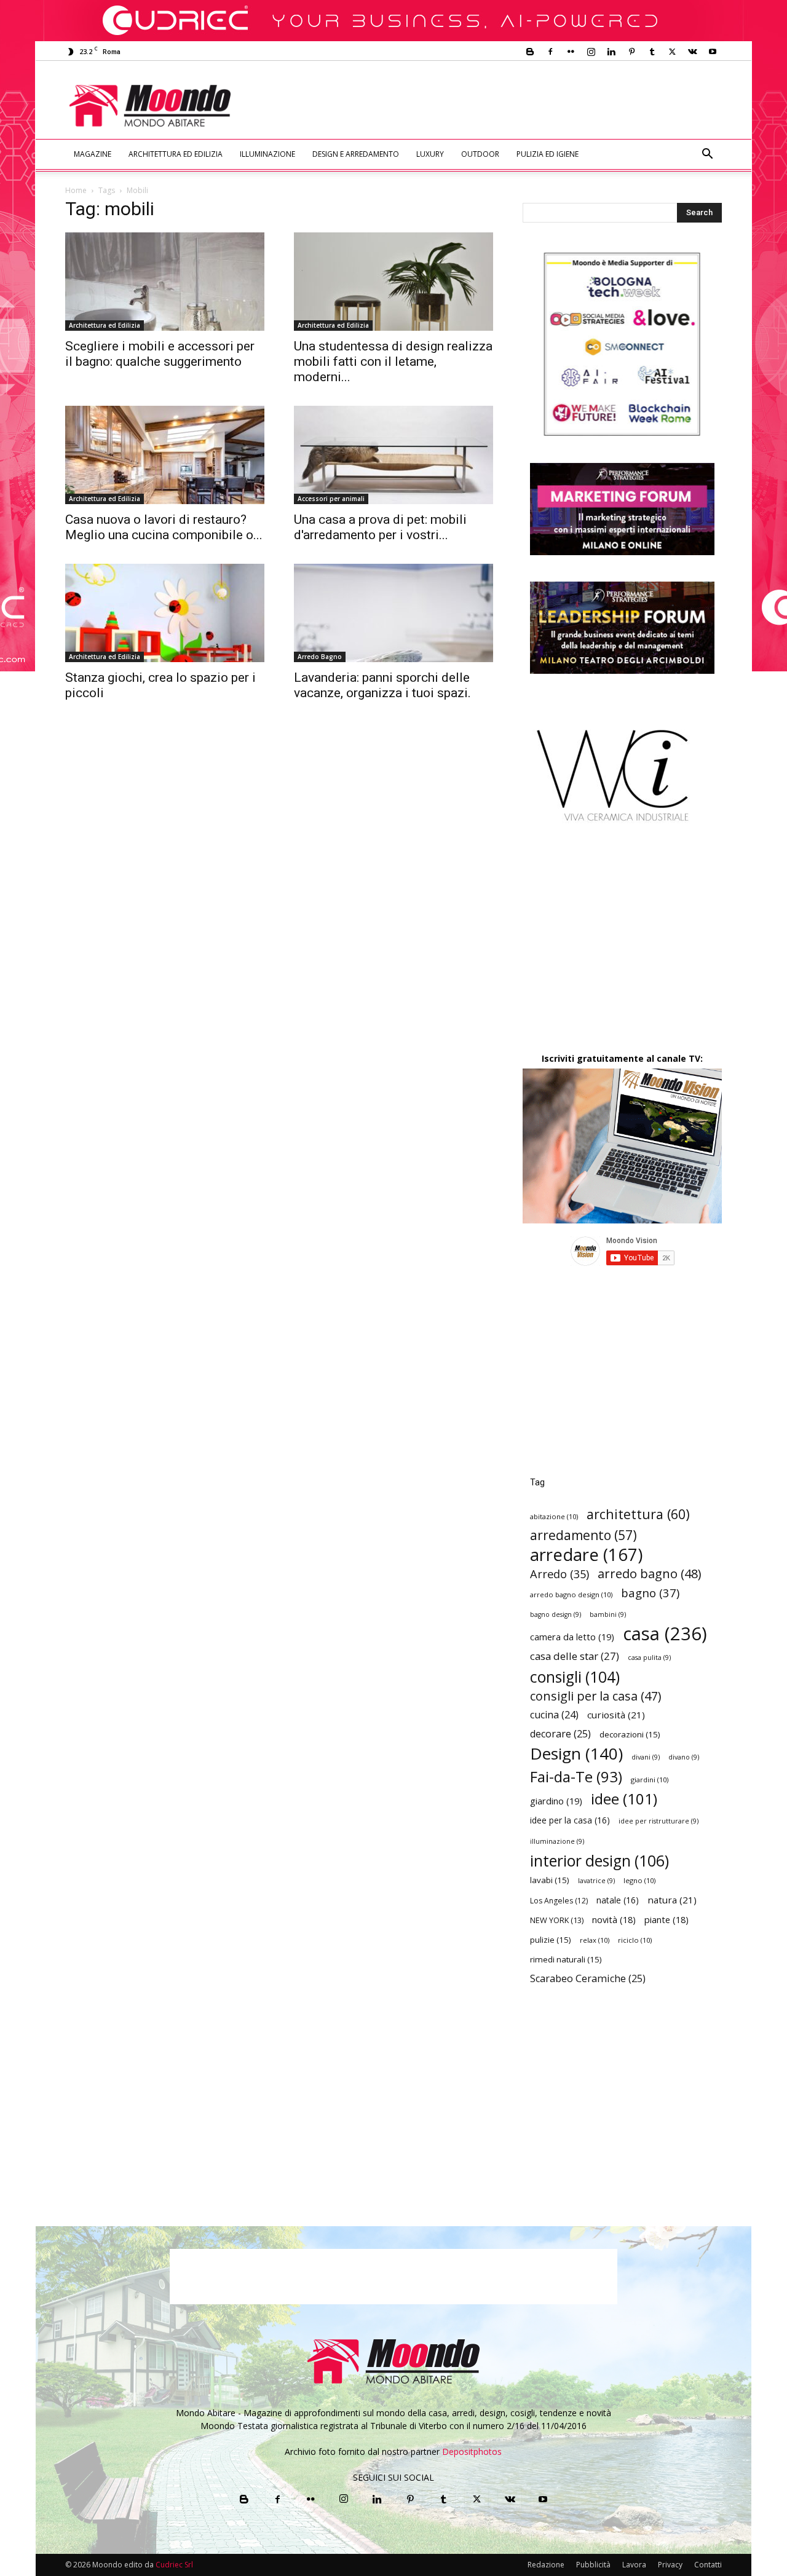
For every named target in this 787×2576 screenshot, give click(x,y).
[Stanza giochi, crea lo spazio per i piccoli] (165, 613)
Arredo (560, 1574)
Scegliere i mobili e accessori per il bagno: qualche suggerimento (160, 354)
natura (672, 1900)
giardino (556, 1801)
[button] (707, 155)
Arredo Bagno (320, 657)
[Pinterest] (631, 52)
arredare (586, 1555)
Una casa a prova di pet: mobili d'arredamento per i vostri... (380, 527)
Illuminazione (267, 154)
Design (576, 1754)
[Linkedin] (611, 52)
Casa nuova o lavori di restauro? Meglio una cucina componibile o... (164, 527)
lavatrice (596, 1881)
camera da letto (572, 1637)
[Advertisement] (496, 106)
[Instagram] (591, 52)
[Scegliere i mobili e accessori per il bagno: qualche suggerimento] (165, 282)
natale (618, 1900)
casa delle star (575, 1656)
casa (665, 1634)
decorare (560, 1734)
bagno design (556, 1614)
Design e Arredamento (356, 154)
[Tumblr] (652, 52)
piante (666, 1920)
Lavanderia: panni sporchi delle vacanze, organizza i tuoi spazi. (382, 685)
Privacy (670, 2565)
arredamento (583, 1535)
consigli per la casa (595, 1696)
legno (639, 1880)
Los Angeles (559, 1901)
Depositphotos (472, 2452)
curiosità (616, 1715)
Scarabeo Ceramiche (588, 1979)
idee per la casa (570, 1820)
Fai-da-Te (576, 1776)
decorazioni (630, 1734)
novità (614, 1920)
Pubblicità (593, 2565)
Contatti (708, 2565)
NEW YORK (557, 1920)
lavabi (550, 1880)
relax (595, 1940)
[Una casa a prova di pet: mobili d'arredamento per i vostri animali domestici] (393, 455)
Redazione (546, 2565)
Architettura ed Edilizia (176, 154)
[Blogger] (530, 52)
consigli (575, 1677)
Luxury (430, 154)
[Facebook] (550, 52)
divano (684, 1757)
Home (76, 190)
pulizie (551, 1940)
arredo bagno (649, 1574)
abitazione (554, 1516)
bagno (650, 1593)
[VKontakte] (692, 52)
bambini (608, 1614)
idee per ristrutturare (658, 1821)
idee (624, 1799)
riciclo (635, 1940)
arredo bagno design (571, 1594)
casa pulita (649, 1657)
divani (646, 1757)
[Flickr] (571, 52)
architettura (638, 1514)
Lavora (634, 2565)
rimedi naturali (566, 1959)
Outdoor (480, 154)
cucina (554, 1715)
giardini (650, 1780)
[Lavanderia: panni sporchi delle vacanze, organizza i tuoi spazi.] (393, 613)
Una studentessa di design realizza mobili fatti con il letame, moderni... (393, 362)
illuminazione (557, 1841)
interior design (599, 1861)
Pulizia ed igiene (548, 154)
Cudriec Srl (173, 2565)
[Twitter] (672, 52)
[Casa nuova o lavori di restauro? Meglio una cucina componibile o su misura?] (165, 455)
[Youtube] (713, 52)
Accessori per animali (331, 499)
